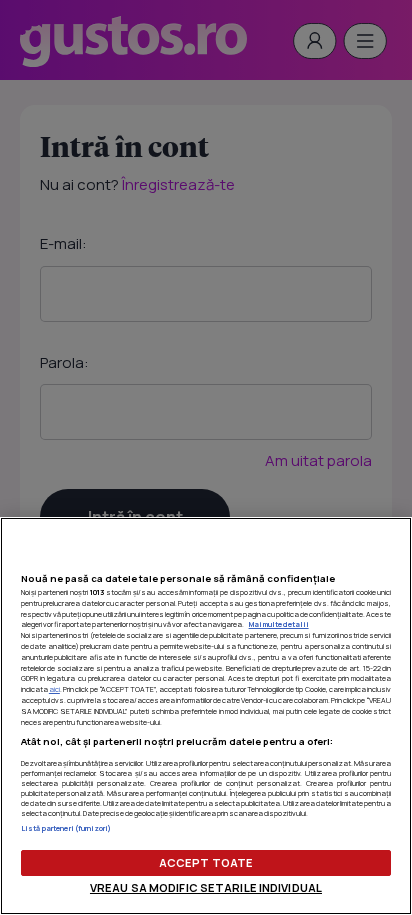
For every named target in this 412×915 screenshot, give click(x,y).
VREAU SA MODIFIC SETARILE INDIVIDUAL (206, 887)
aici (54, 689)
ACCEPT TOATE (206, 862)
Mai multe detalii (279, 624)
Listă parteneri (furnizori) (66, 828)
